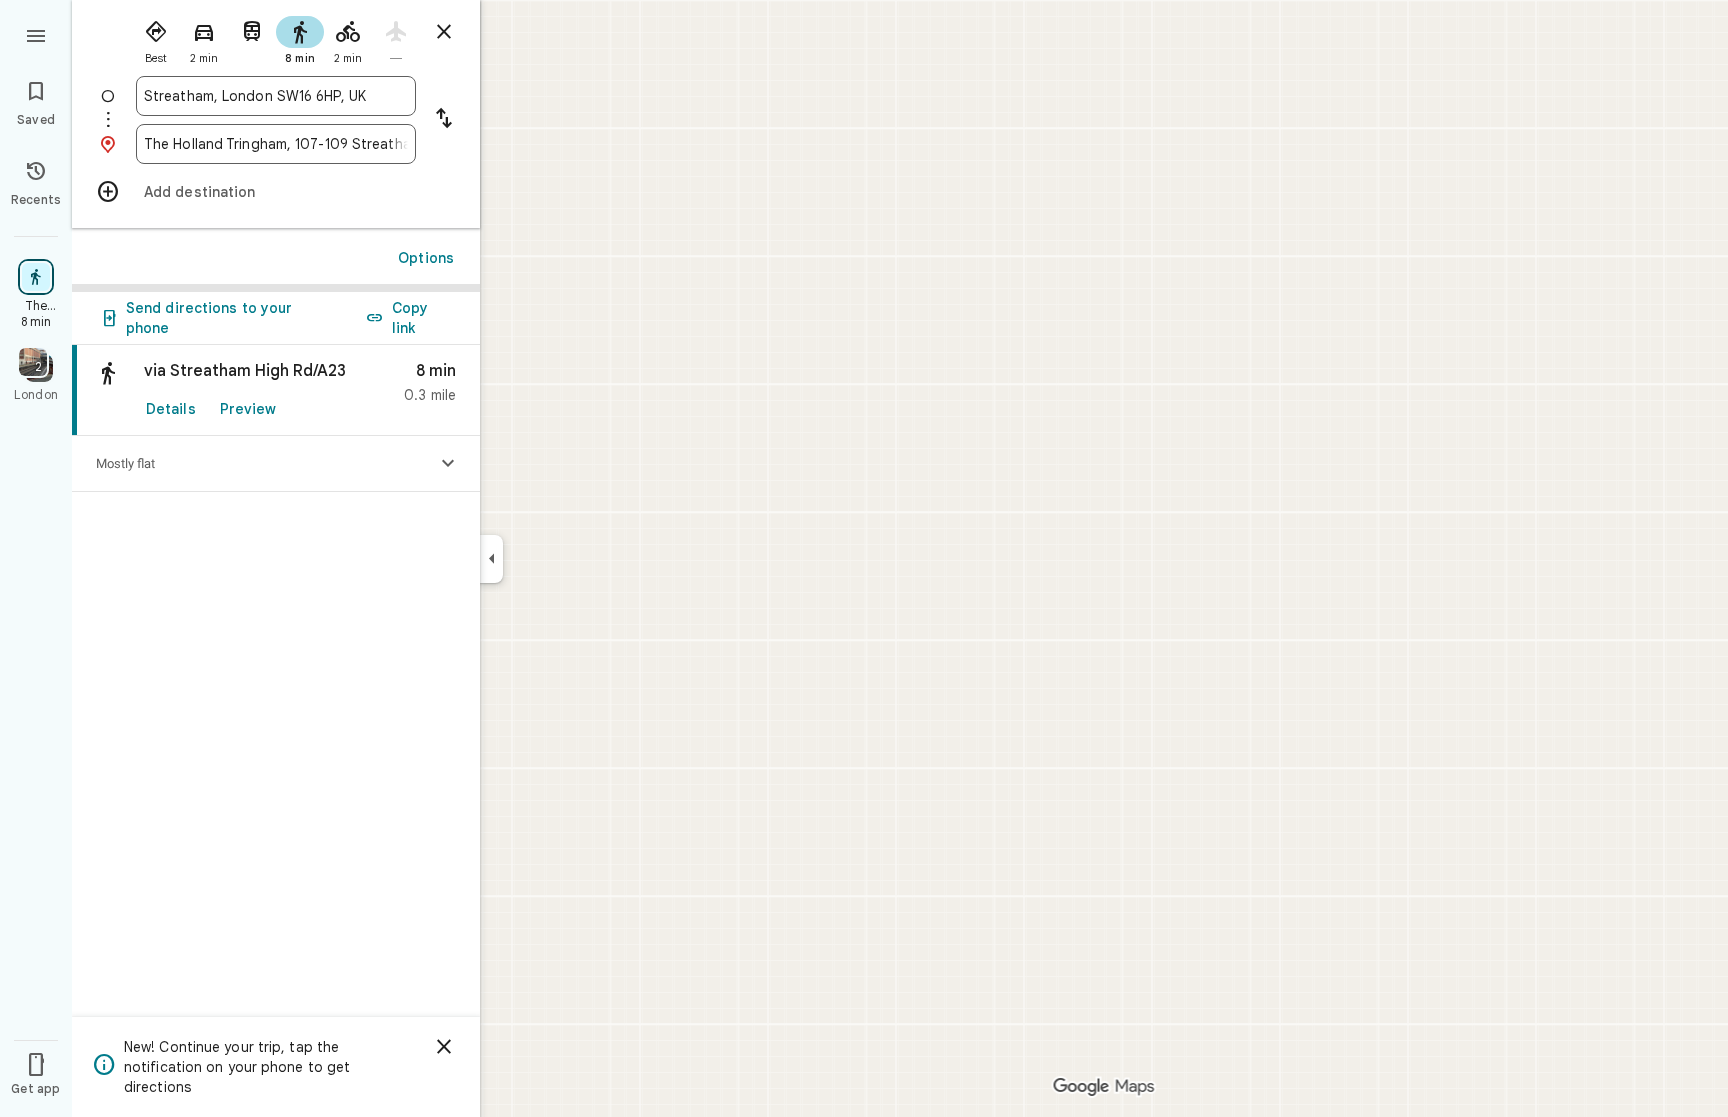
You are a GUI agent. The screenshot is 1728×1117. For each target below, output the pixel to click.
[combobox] (276, 96)
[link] (276, 390)
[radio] (156, 38)
